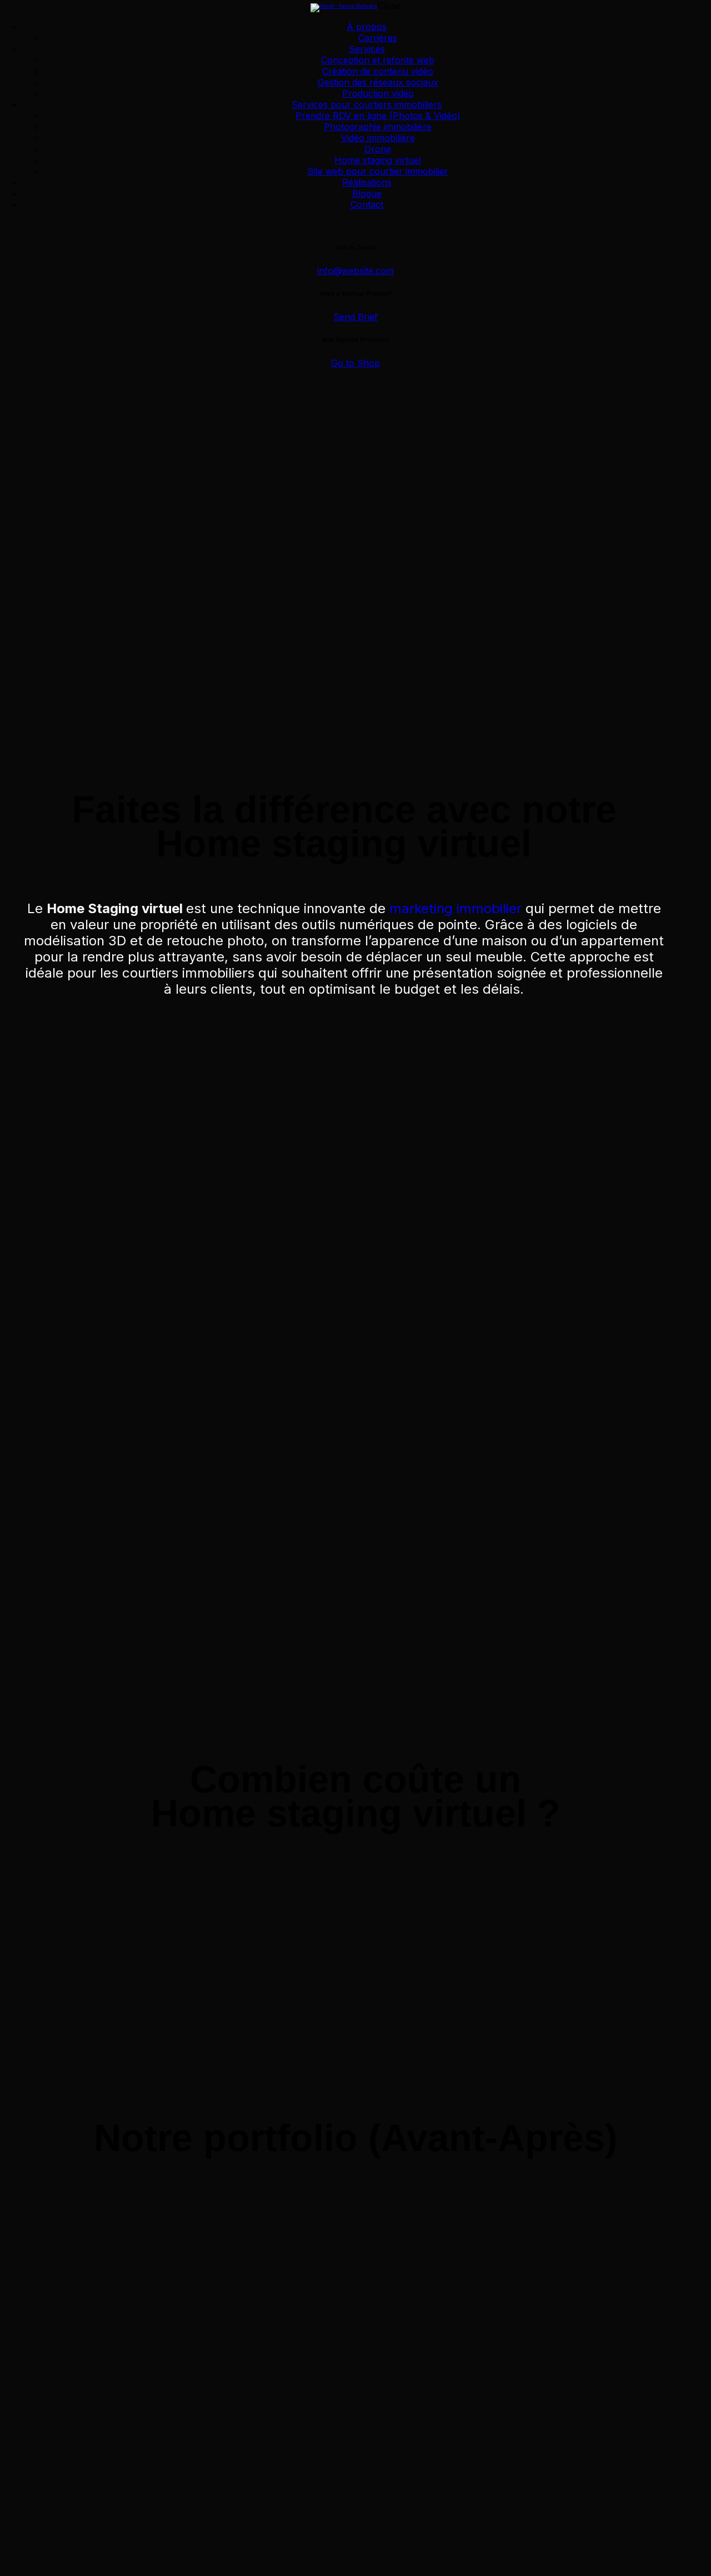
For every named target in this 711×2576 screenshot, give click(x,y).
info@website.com (355, 271)
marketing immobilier (455, 908)
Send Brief (355, 317)
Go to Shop (355, 363)
